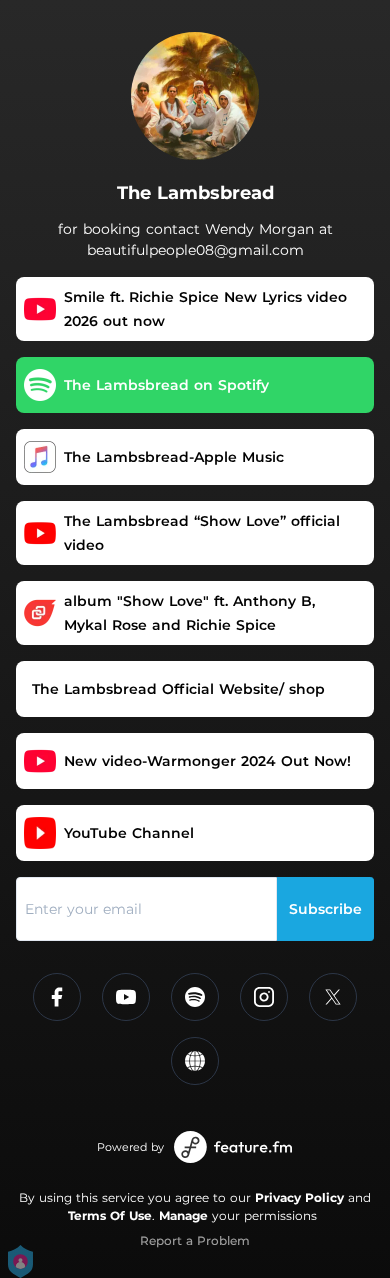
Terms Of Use (110, 1215)
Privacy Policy (299, 1197)
